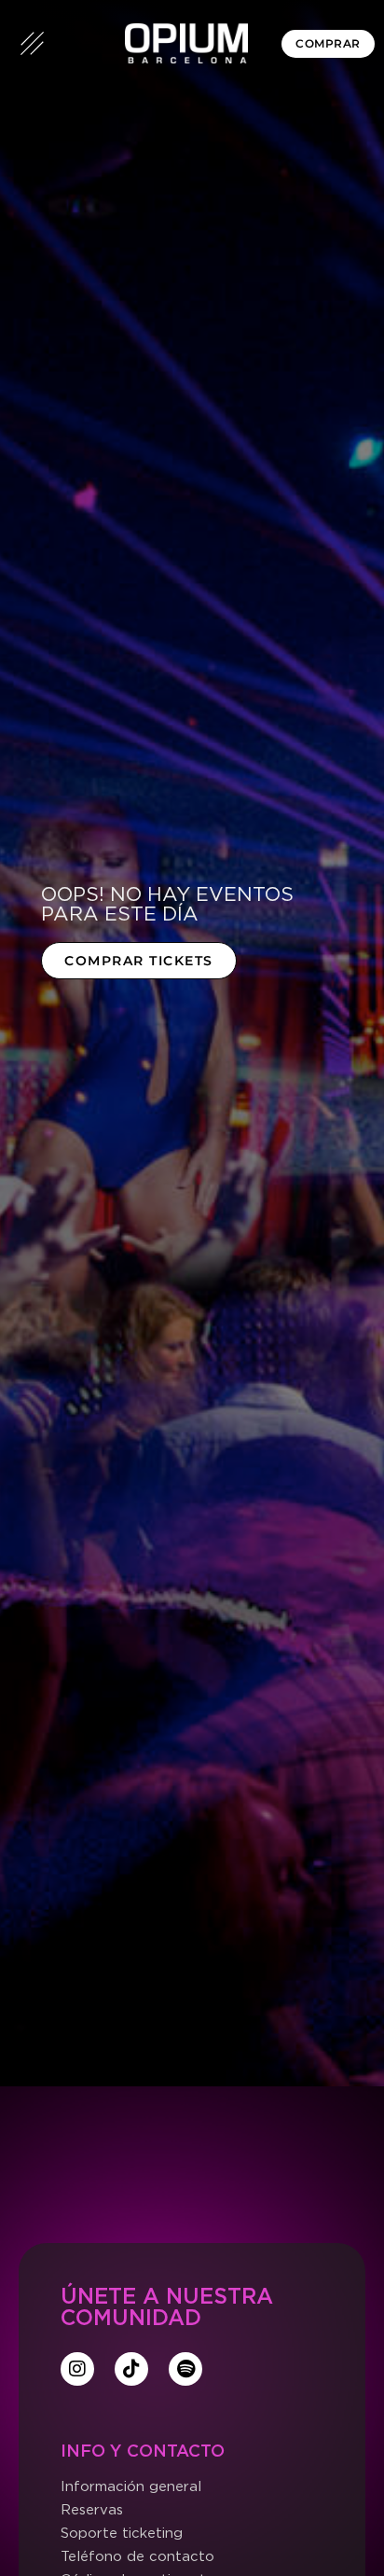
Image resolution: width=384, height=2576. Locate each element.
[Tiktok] (131, 2369)
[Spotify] (185, 2369)
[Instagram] (77, 2369)
